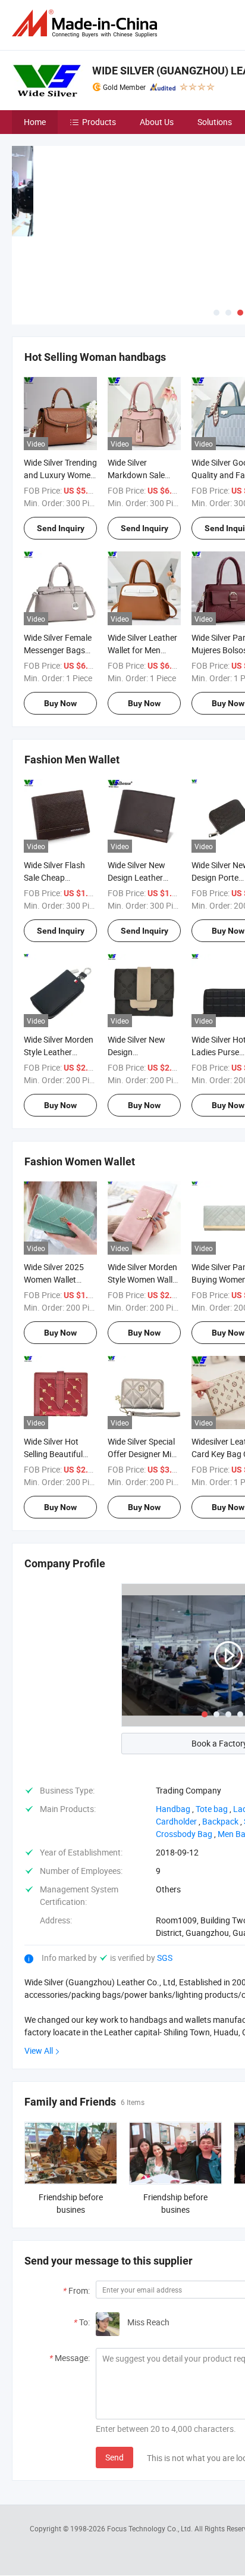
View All (39, 2050)
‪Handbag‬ (173, 1809)
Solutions (215, 122)
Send (114, 2457)
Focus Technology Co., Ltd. (151, 2528)
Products (99, 122)
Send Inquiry (61, 528)
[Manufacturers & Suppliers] (87, 24)
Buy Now (60, 703)
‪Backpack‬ (220, 1821)
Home (35, 122)
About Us (157, 122)
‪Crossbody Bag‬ (184, 1834)
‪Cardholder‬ (176, 1821)
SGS (165, 1958)
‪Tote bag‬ (212, 1809)
